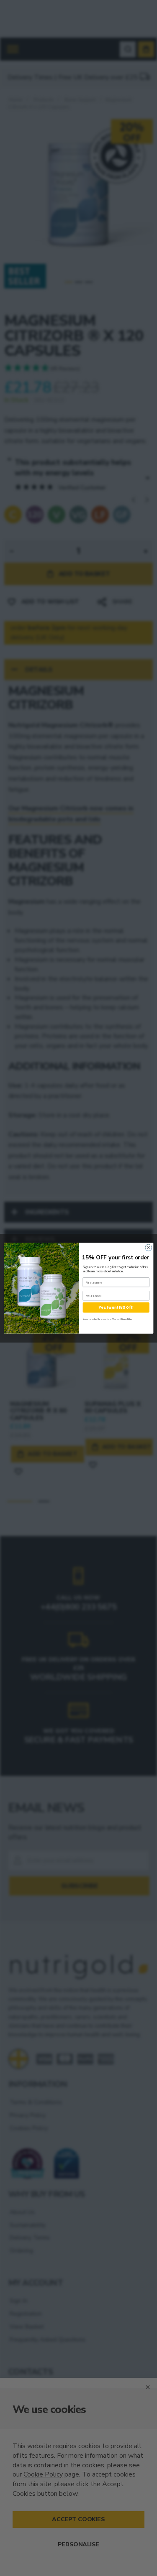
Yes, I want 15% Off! (116, 1307)
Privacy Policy (126, 1319)
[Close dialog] (148, 1247)
